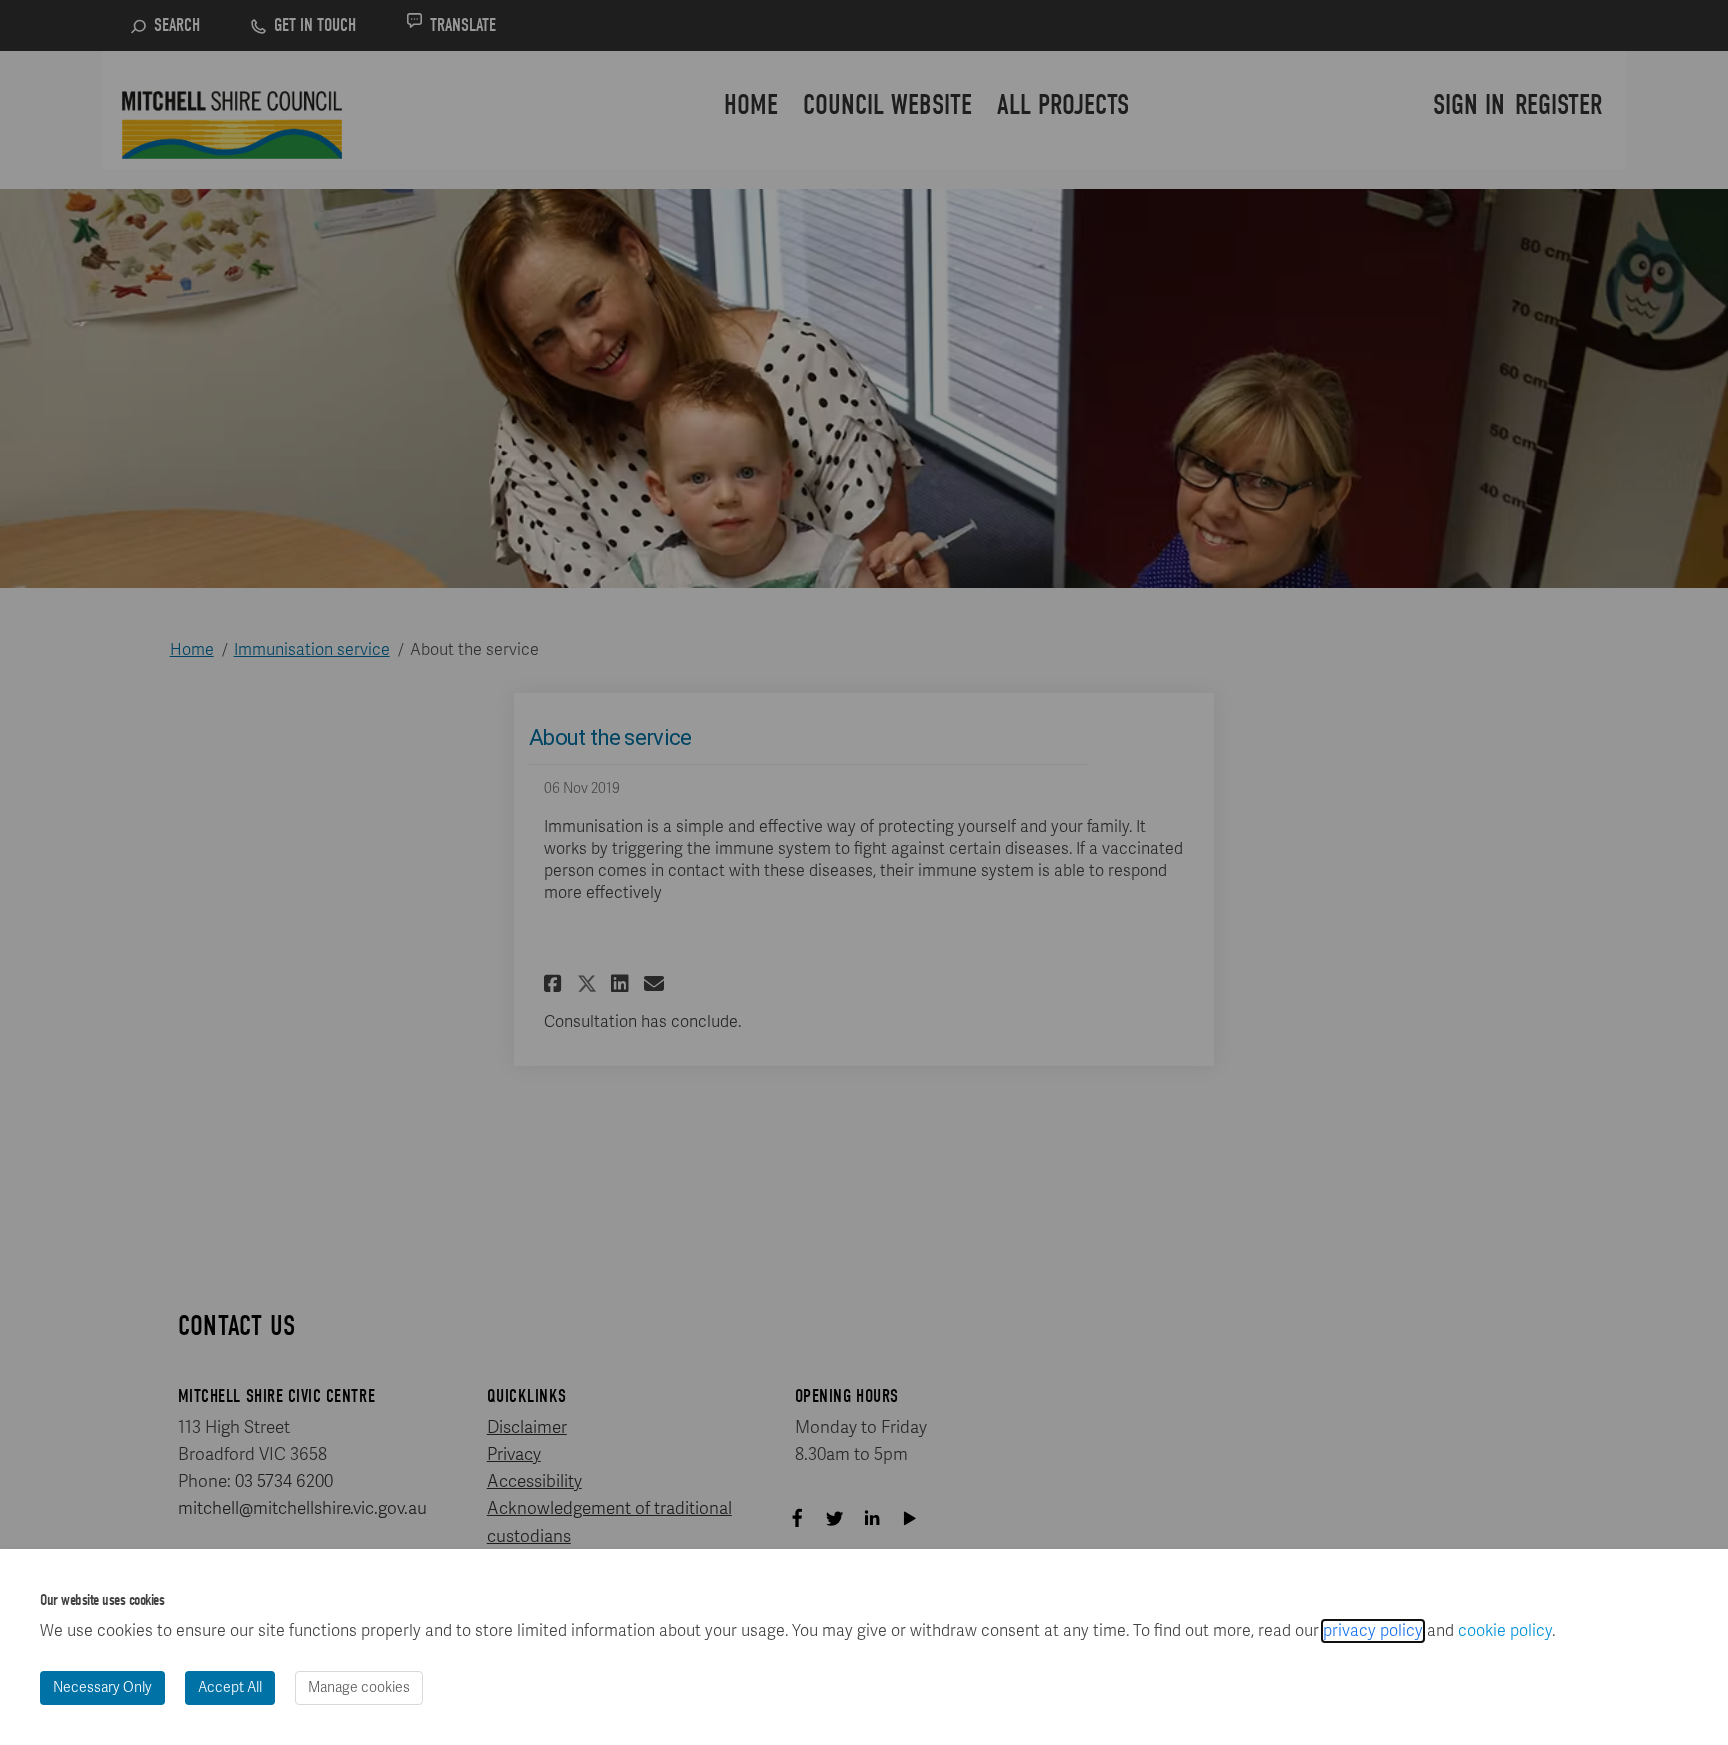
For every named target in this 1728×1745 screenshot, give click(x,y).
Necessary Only (102, 1687)
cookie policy (1505, 1631)
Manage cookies (359, 1687)
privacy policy (1373, 1631)
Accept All (230, 1687)
